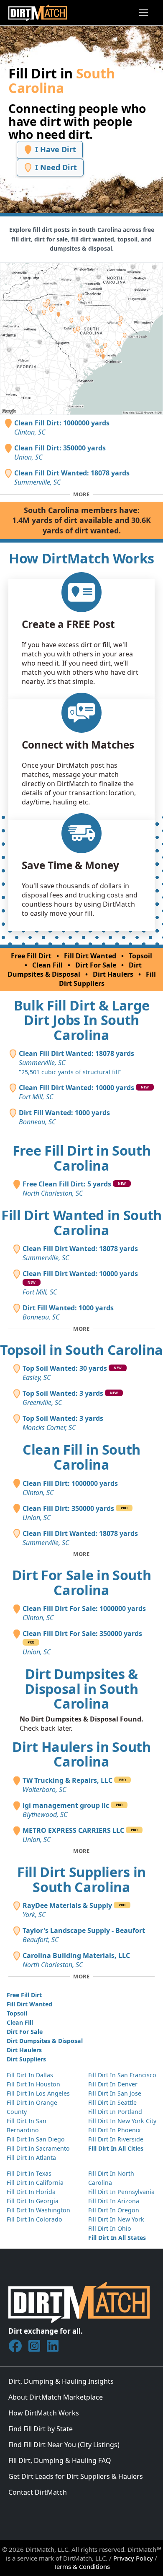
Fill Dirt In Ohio (110, 2228)
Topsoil (140, 956)
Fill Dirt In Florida (31, 2192)
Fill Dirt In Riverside (116, 2139)
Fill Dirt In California (35, 2183)
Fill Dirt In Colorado (34, 2219)
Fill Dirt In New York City (122, 2121)
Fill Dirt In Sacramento (38, 2148)
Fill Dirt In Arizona (114, 2201)
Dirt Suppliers (26, 2059)
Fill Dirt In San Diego (36, 2139)
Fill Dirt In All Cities (116, 2148)
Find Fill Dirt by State (41, 2429)
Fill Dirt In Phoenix (114, 2130)
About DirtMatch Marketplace (56, 2397)
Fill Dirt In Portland (115, 2112)
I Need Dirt (55, 167)
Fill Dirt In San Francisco (122, 2075)
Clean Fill (47, 965)
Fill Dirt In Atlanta (31, 2158)
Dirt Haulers (113, 974)
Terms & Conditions (82, 2566)
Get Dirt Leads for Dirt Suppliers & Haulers (76, 2476)
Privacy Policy (133, 2558)
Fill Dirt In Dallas (30, 2075)
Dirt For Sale (96, 965)
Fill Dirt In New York (116, 2219)
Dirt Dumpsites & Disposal (75, 970)
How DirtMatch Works (44, 2413)
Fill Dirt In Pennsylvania (121, 2192)
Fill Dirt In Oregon (114, 2210)
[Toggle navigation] (144, 13)
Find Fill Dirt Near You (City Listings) (64, 2445)
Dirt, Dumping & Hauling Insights (61, 2381)
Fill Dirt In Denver (113, 2084)
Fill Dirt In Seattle (112, 2102)
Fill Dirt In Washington (38, 2210)
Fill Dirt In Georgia (33, 2201)
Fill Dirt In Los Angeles (38, 2093)
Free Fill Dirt (31, 956)
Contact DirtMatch (38, 2492)
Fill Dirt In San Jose (115, 2093)
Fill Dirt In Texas (29, 2173)
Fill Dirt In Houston (33, 2084)
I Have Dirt (55, 149)
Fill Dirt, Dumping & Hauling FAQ (60, 2460)
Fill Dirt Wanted (90, 956)
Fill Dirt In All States (117, 2238)
